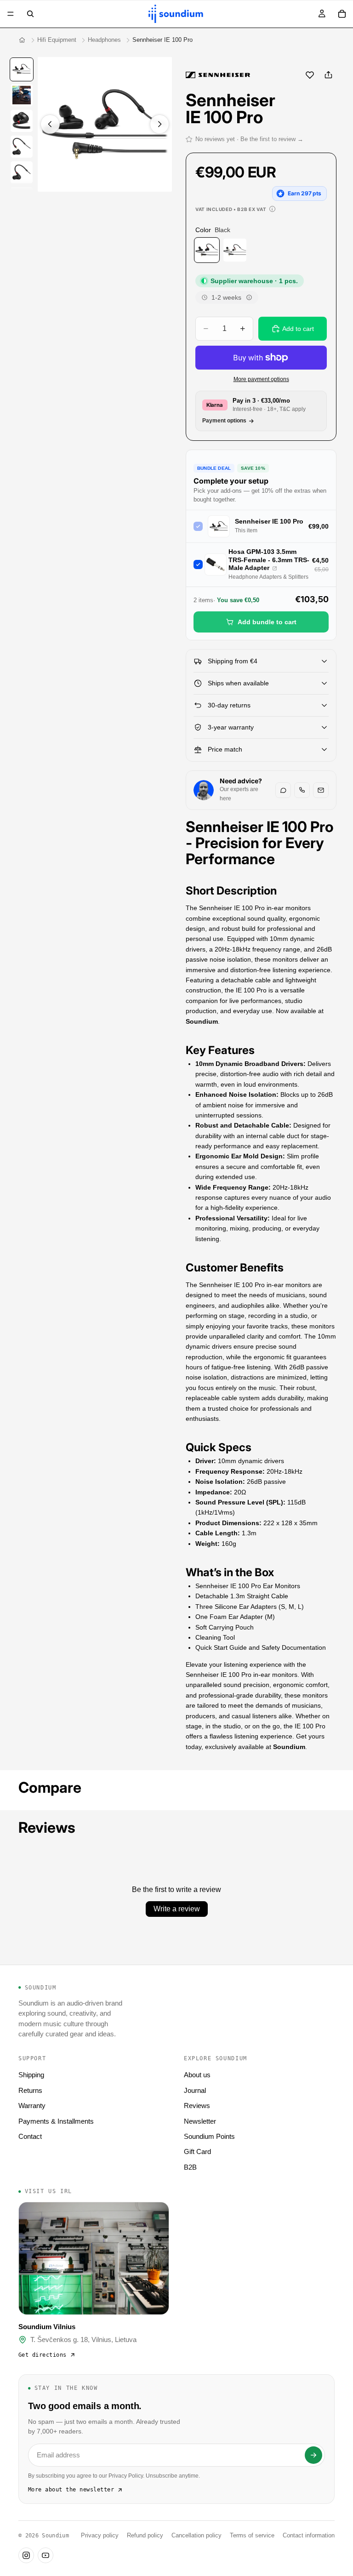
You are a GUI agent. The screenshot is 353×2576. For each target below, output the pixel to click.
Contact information (309, 2536)
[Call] (302, 790)
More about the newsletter (71, 2490)
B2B (190, 2167)
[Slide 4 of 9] (22, 147)
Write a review (177, 1909)
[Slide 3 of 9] (22, 121)
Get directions (43, 2355)
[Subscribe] (313, 2455)
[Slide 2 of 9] (22, 95)
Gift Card (197, 2151)
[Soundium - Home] (22, 40)
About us (197, 2075)
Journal (195, 2090)
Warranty (32, 2106)
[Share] (328, 75)
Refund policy (145, 2536)
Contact (30, 2136)
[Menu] (11, 14)
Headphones (104, 40)
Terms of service (252, 2536)
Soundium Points (209, 2136)
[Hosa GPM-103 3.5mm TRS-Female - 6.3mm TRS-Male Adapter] (275, 568)
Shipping (31, 2075)
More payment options (261, 379)
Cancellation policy (196, 2536)
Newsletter (200, 2121)
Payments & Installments (56, 2121)
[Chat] (283, 790)
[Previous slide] (50, 124)
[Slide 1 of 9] (22, 69)
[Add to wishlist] (310, 75)
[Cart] (342, 14)
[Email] (321, 790)
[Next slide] (159, 124)
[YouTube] (46, 2555)
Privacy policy (100, 2536)
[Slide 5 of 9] (22, 172)
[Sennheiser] (218, 75)
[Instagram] (26, 2555)
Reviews (197, 2106)
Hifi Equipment (57, 40)
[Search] (30, 14)
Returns (30, 2090)
